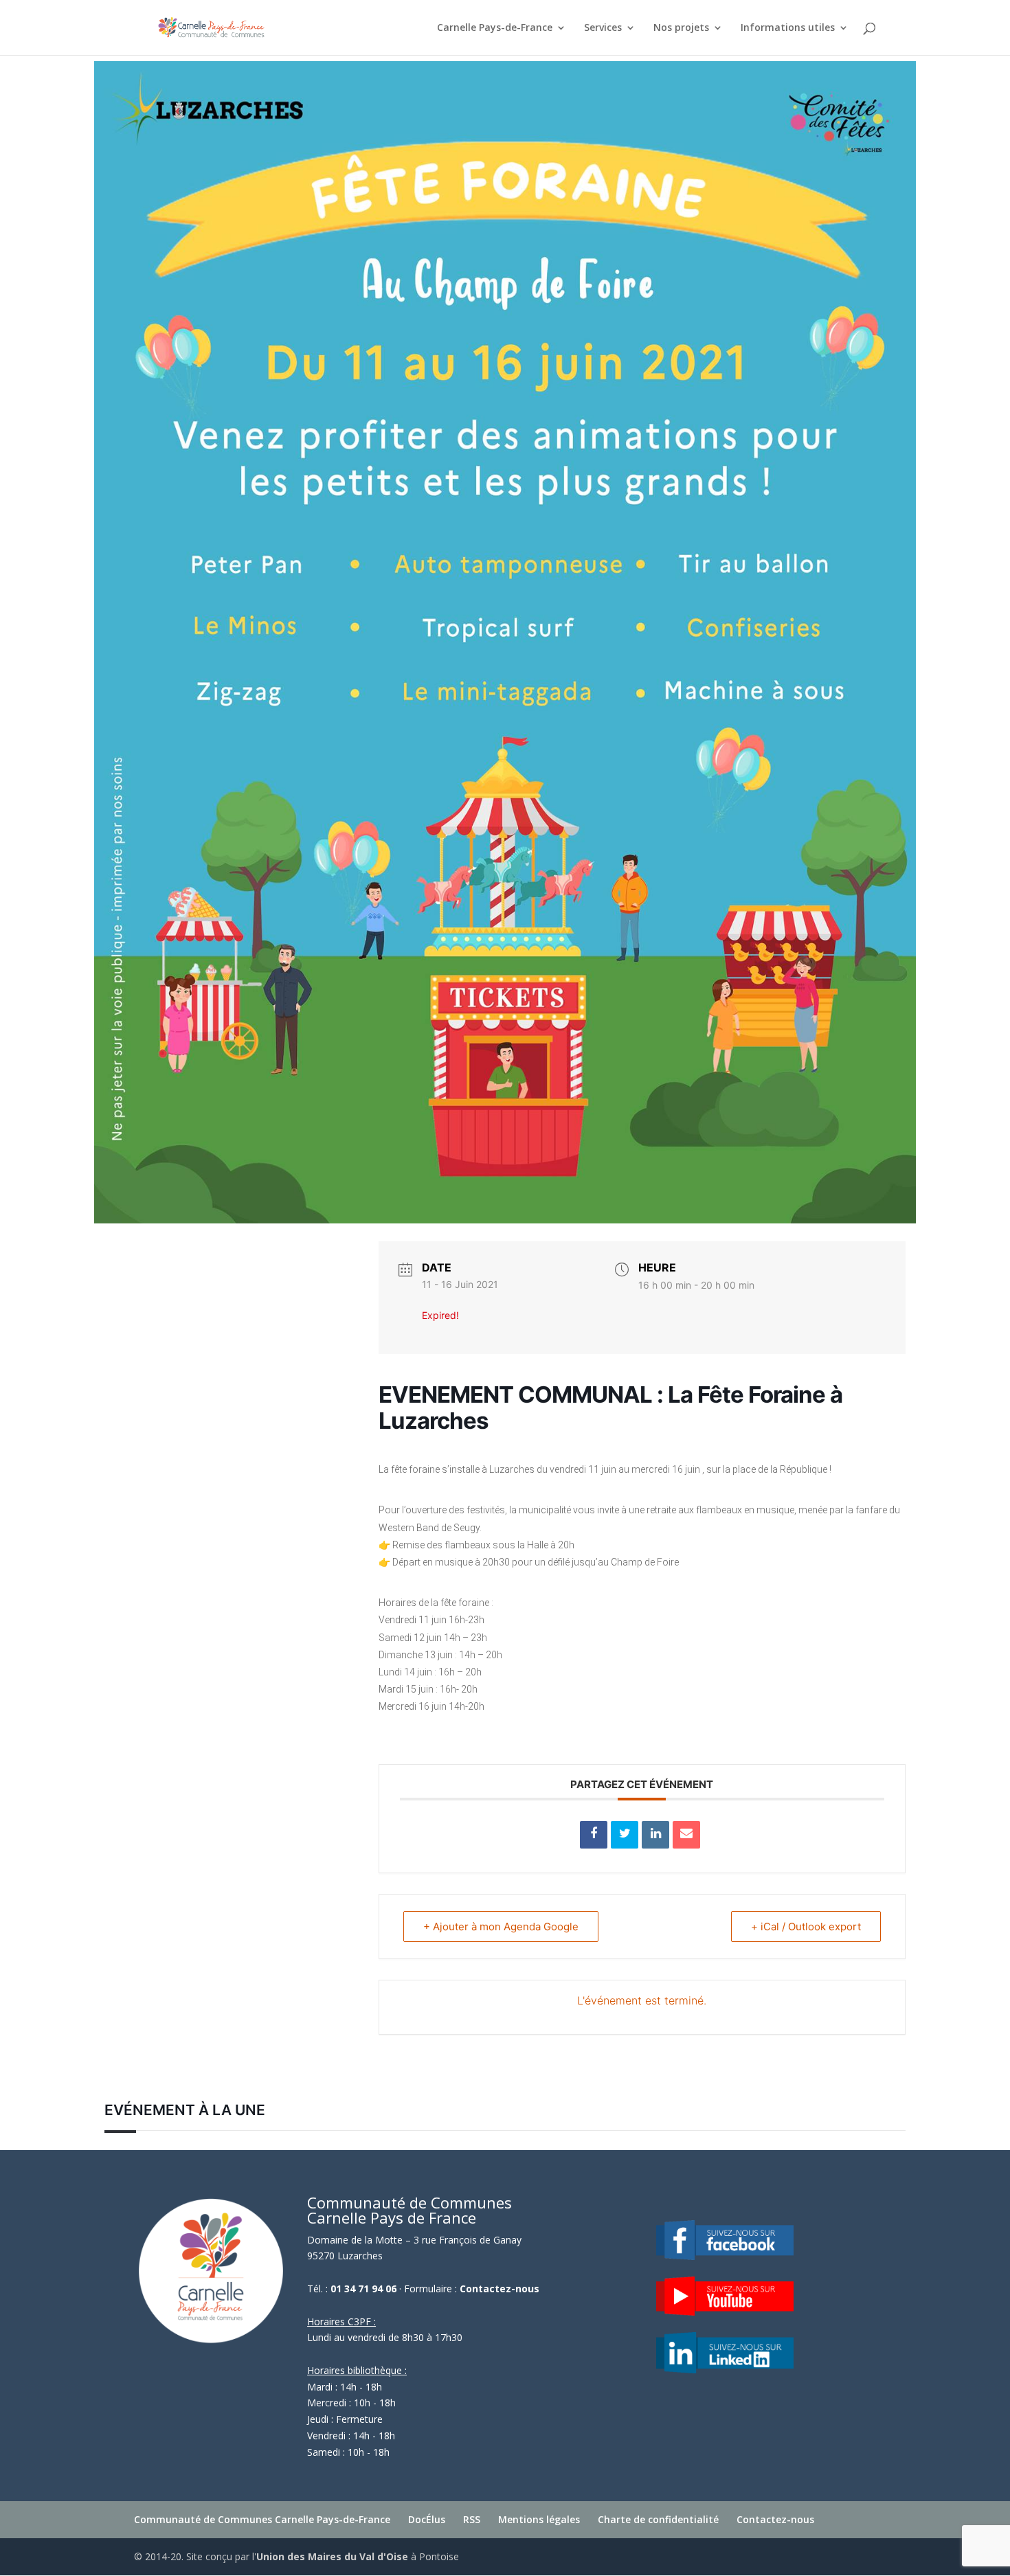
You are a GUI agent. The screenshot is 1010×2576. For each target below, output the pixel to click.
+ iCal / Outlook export (806, 1927)
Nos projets (681, 28)
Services (603, 28)
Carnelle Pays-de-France (495, 28)
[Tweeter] (625, 1835)
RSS (472, 2519)
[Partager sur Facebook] (594, 1835)
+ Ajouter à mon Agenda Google (501, 1927)
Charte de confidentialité (658, 2519)
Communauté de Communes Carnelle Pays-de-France (262, 2519)
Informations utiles (788, 28)
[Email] (686, 1835)
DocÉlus (427, 2519)
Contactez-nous (500, 2289)
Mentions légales (539, 2519)
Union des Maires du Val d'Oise (332, 2556)
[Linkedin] (655, 1835)
